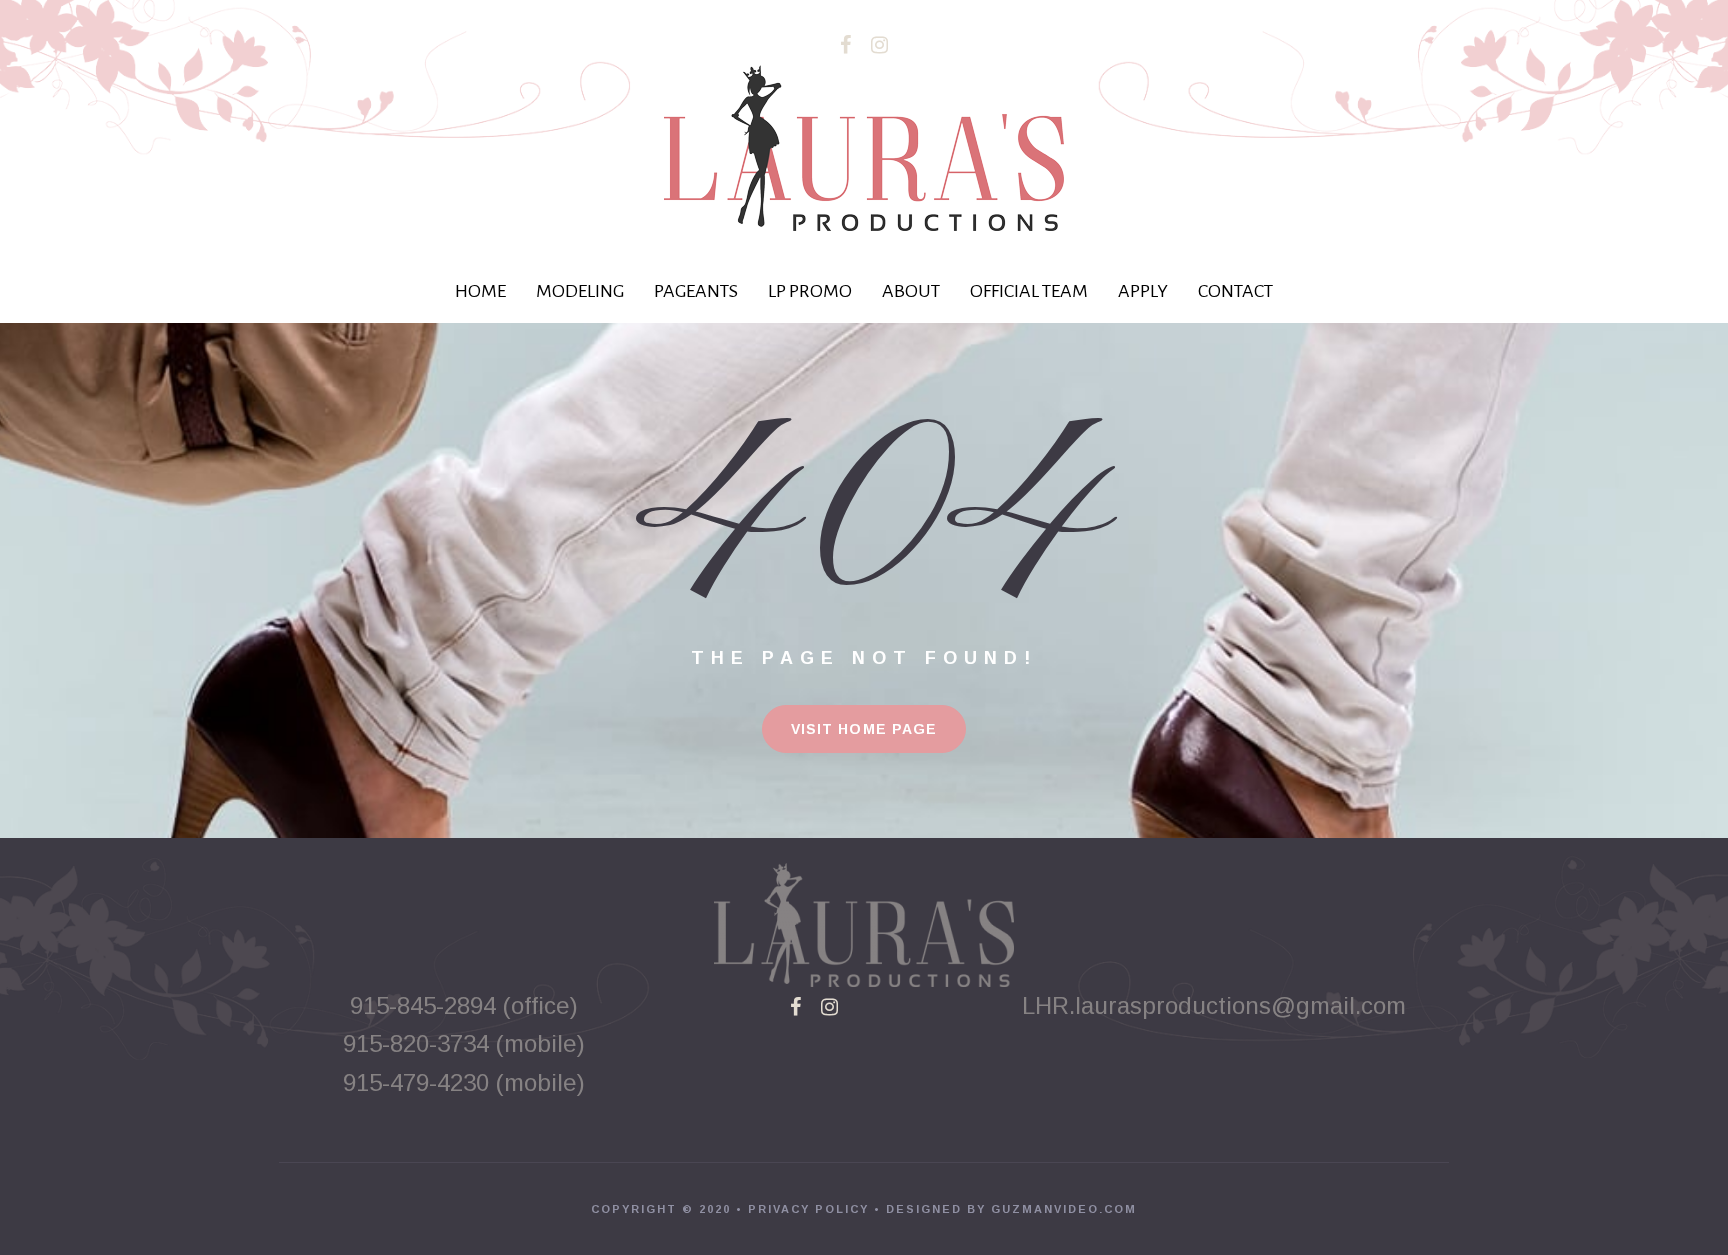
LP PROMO (810, 291)
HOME (480, 291)
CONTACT (1235, 291)
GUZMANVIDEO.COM (1064, 1209)
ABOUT (911, 291)
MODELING (580, 291)
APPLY (1143, 291)
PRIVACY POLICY (808, 1209)
